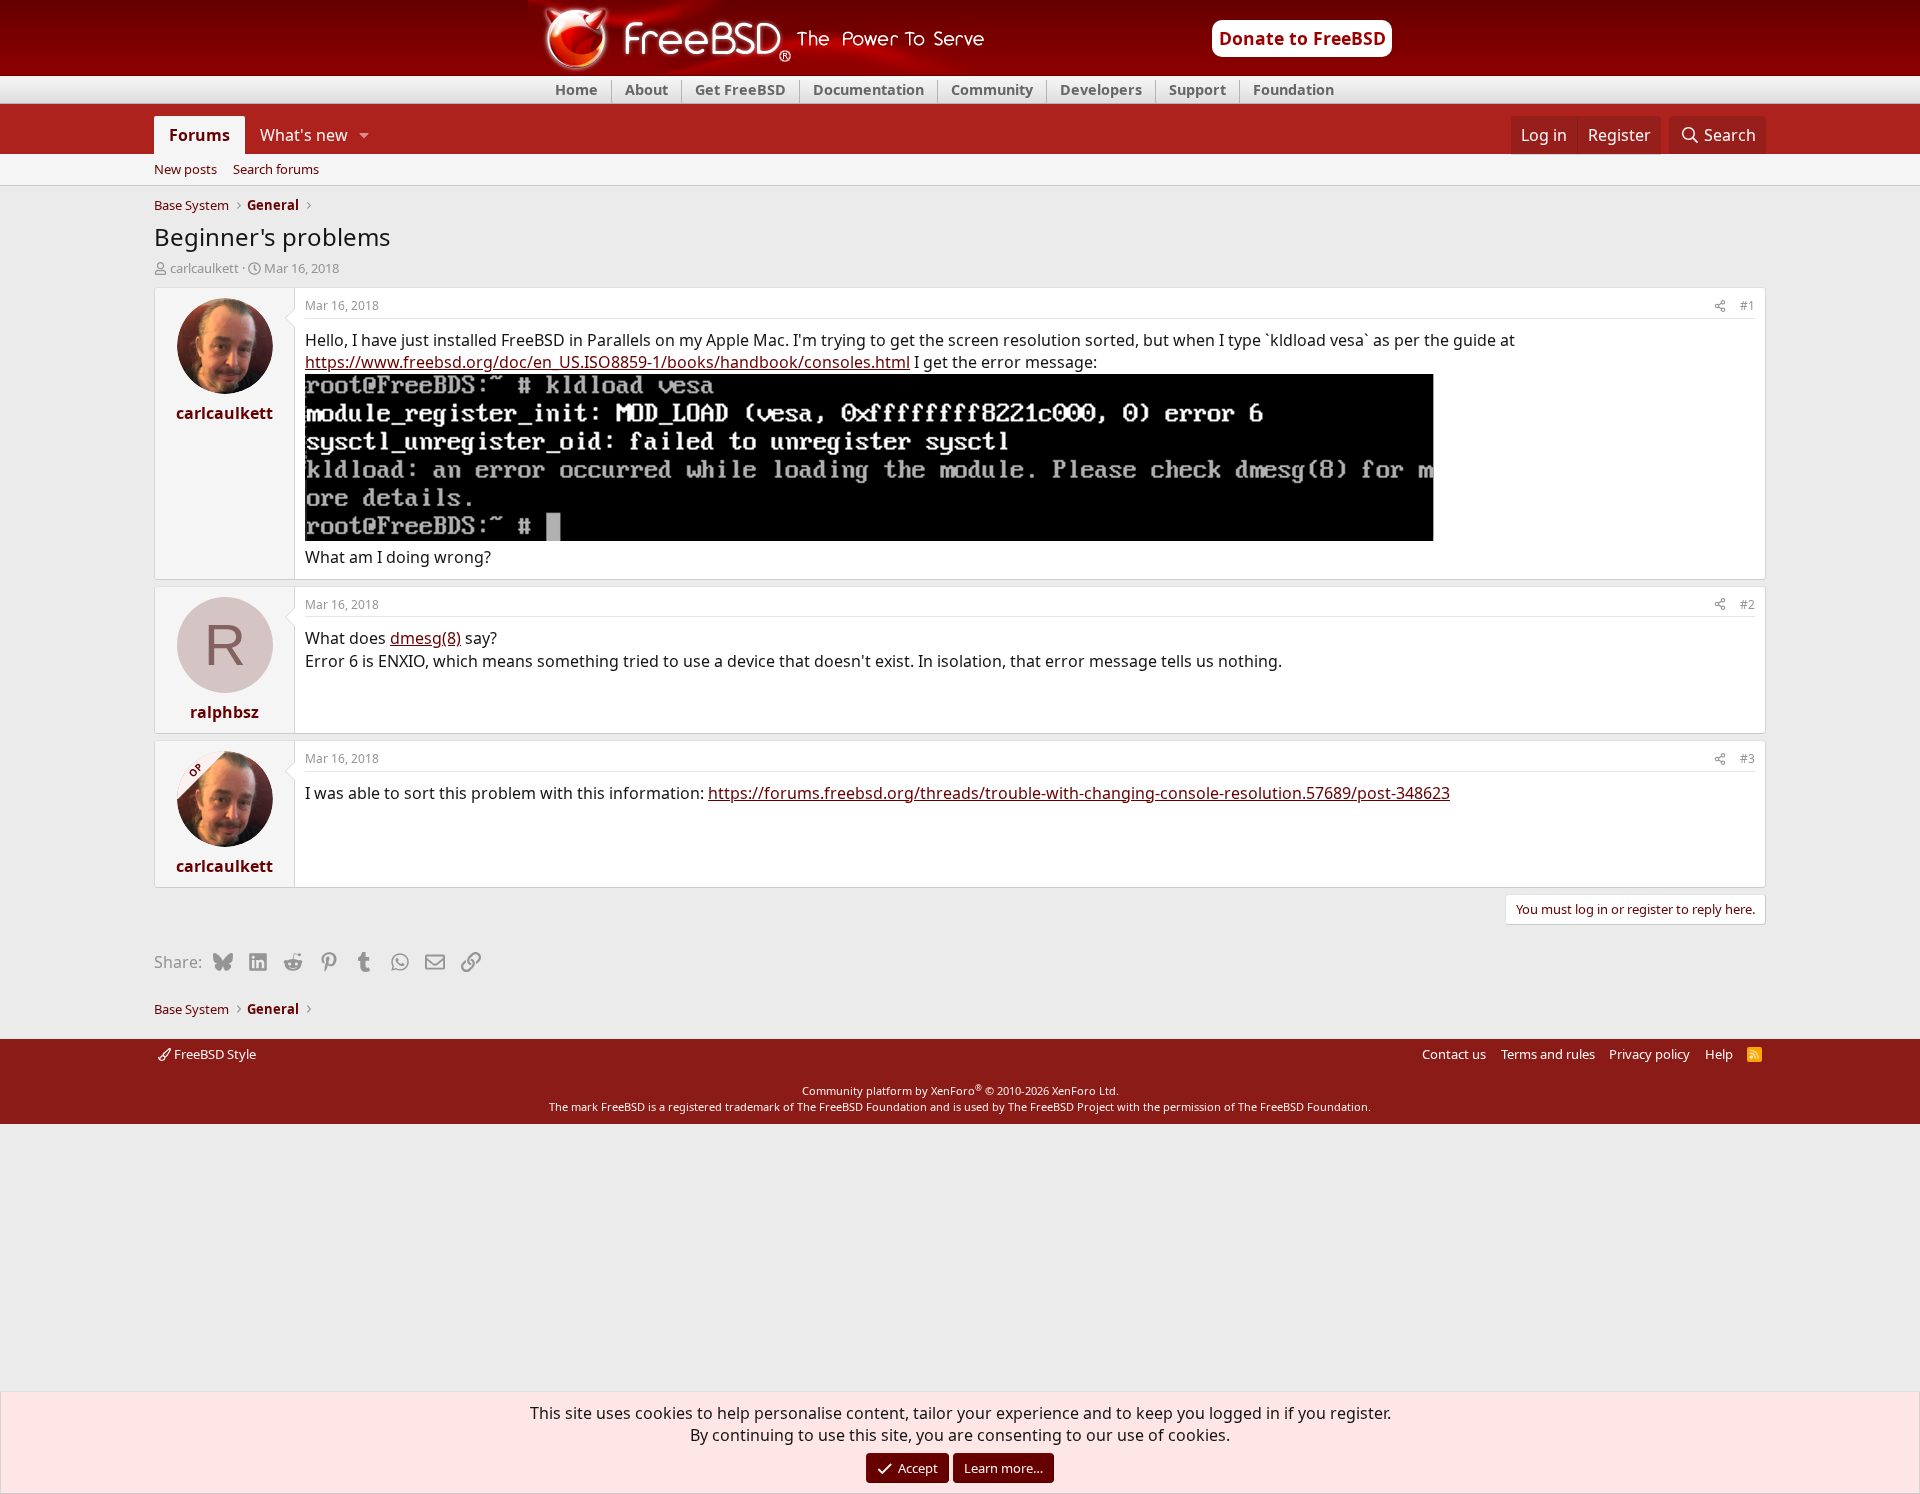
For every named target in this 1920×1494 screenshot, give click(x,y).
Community (992, 89)
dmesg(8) (425, 638)
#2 (1747, 604)
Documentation (868, 89)
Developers (1101, 89)
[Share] (1720, 306)
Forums (199, 135)
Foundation (1293, 89)
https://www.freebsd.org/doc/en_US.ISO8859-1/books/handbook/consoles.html (607, 362)
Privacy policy (1649, 1054)
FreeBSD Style (213, 1054)
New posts (185, 170)
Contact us (1454, 1054)
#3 (1747, 758)
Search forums (276, 170)
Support (1197, 89)
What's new (304, 135)
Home (576, 89)
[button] (364, 135)
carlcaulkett (204, 268)
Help (1719, 1054)
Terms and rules (1548, 1054)
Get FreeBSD (740, 89)
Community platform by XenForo (960, 1090)
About (646, 89)
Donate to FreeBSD (1302, 38)
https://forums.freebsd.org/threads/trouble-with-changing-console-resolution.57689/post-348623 (1079, 793)
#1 (1747, 305)
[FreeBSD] (756, 69)
